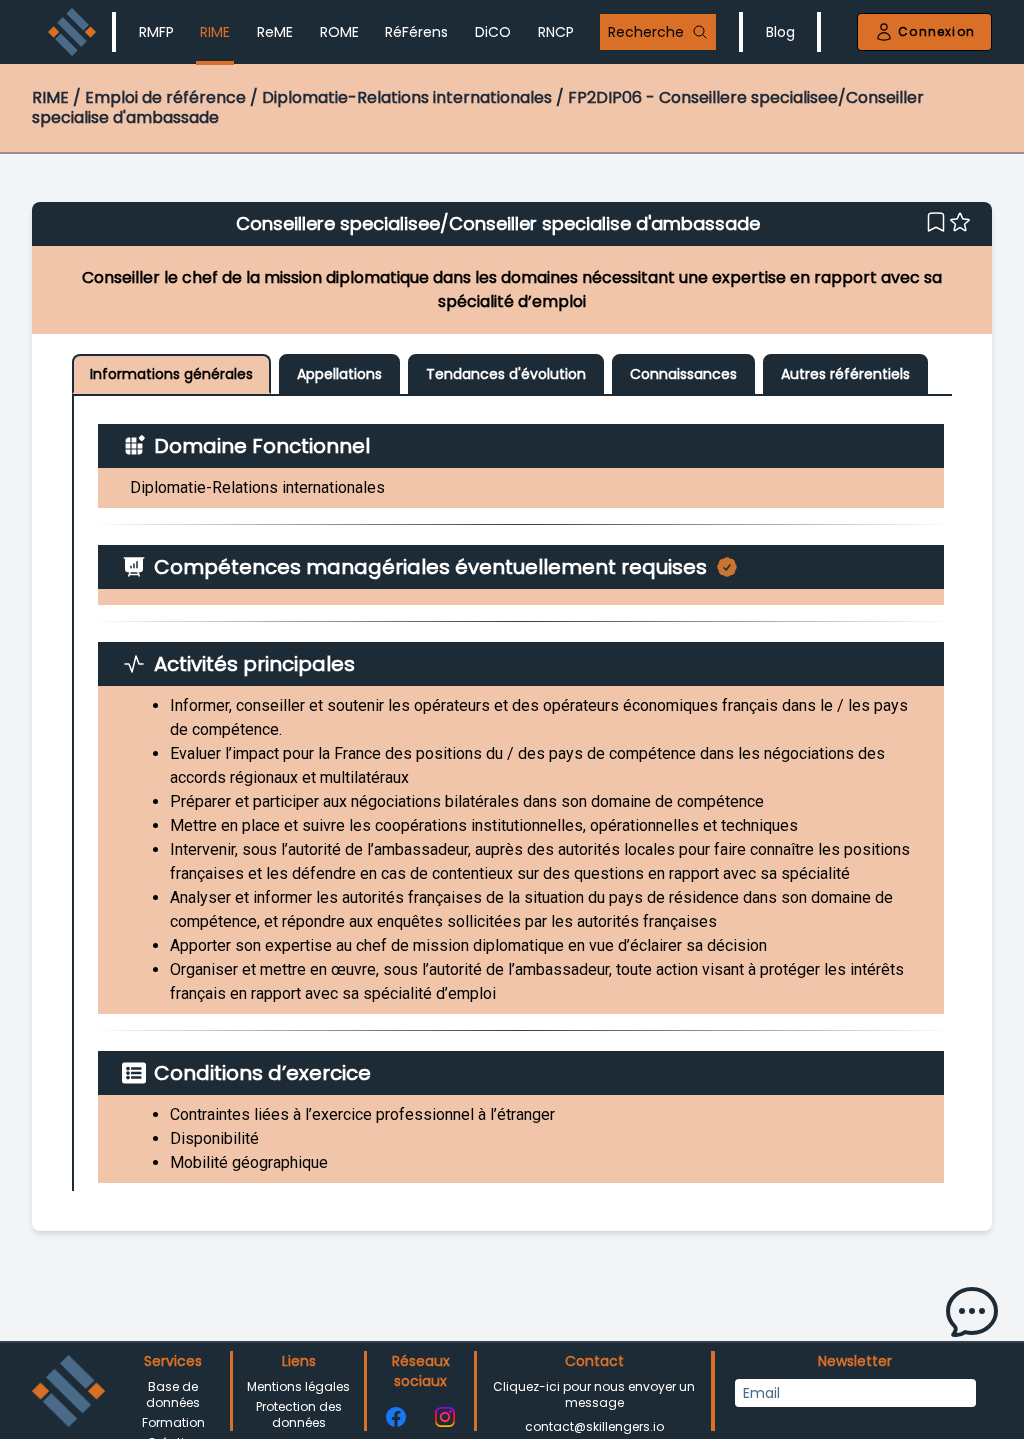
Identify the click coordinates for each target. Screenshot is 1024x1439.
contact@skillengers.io (594, 1426)
